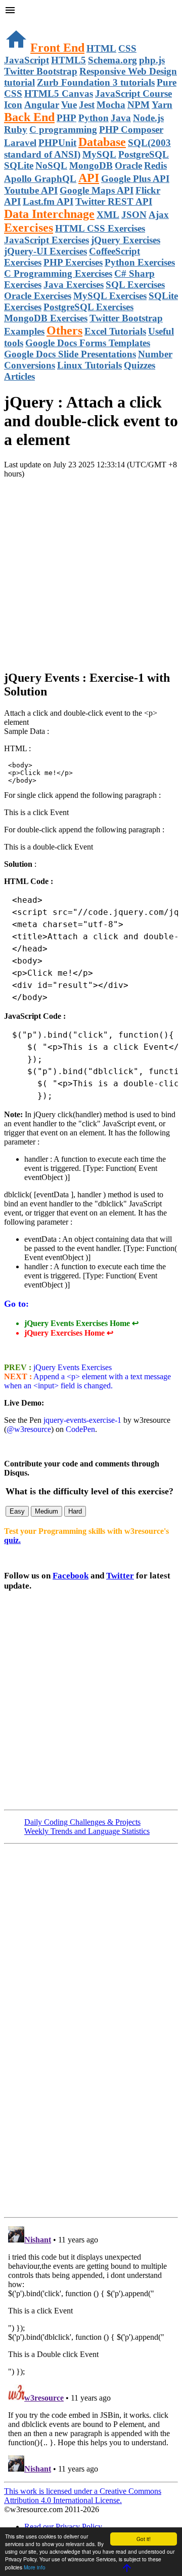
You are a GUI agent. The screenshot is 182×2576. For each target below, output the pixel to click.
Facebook (71, 1576)
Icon (13, 105)
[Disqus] (91, 2349)
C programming (63, 130)
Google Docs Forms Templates (88, 343)
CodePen (80, 1429)
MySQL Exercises (110, 296)
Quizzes (140, 365)
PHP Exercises (73, 262)
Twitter (120, 1576)
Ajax (159, 215)
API (89, 178)
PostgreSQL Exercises (88, 307)
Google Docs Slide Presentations (70, 354)
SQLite (19, 165)
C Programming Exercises (58, 273)
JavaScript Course (133, 94)
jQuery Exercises (126, 240)
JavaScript (27, 60)
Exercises (29, 228)
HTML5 (69, 60)
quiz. (12, 1540)
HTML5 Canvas (59, 94)
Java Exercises (74, 285)
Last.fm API (48, 201)
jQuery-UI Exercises (45, 251)
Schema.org (112, 60)
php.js (152, 60)
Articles (19, 376)
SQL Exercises (135, 285)
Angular (42, 105)
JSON (134, 215)
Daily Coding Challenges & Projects (82, 1822)
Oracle (128, 165)
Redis (155, 165)
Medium (47, 1511)
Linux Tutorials (89, 365)
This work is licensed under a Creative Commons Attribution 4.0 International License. (83, 2496)
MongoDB (91, 165)
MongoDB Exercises (46, 318)
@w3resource (29, 1429)
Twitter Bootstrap (41, 71)
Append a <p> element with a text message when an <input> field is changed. (87, 1381)
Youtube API (31, 190)
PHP (66, 118)
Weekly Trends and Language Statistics (87, 1831)
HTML (101, 48)
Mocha (111, 105)
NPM (139, 105)
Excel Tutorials (115, 331)
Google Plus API (135, 179)
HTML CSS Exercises (100, 228)
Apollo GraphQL (40, 179)
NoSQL (51, 165)
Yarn (162, 105)
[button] (91, 11)
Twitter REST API (114, 201)
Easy (17, 1511)
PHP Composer (131, 130)
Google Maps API (97, 190)
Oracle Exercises (38, 296)
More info (35, 2567)
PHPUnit (57, 143)
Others (64, 330)
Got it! (144, 2539)
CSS (127, 48)
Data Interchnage (49, 214)
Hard (75, 1511)
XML (108, 215)
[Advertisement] (91, 570)
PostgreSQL (144, 154)
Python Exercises (140, 262)
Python (94, 118)
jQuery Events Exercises (72, 1367)
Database (102, 142)
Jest (87, 105)
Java (121, 118)
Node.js (148, 118)
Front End (57, 48)
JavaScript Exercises (47, 240)
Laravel (20, 143)
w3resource (22, 23)
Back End (29, 117)
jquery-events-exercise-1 (82, 1420)
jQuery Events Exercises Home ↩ (81, 1323)
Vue (69, 105)
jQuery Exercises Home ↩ (69, 1333)
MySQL (99, 154)
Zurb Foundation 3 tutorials (96, 82)
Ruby (16, 130)
